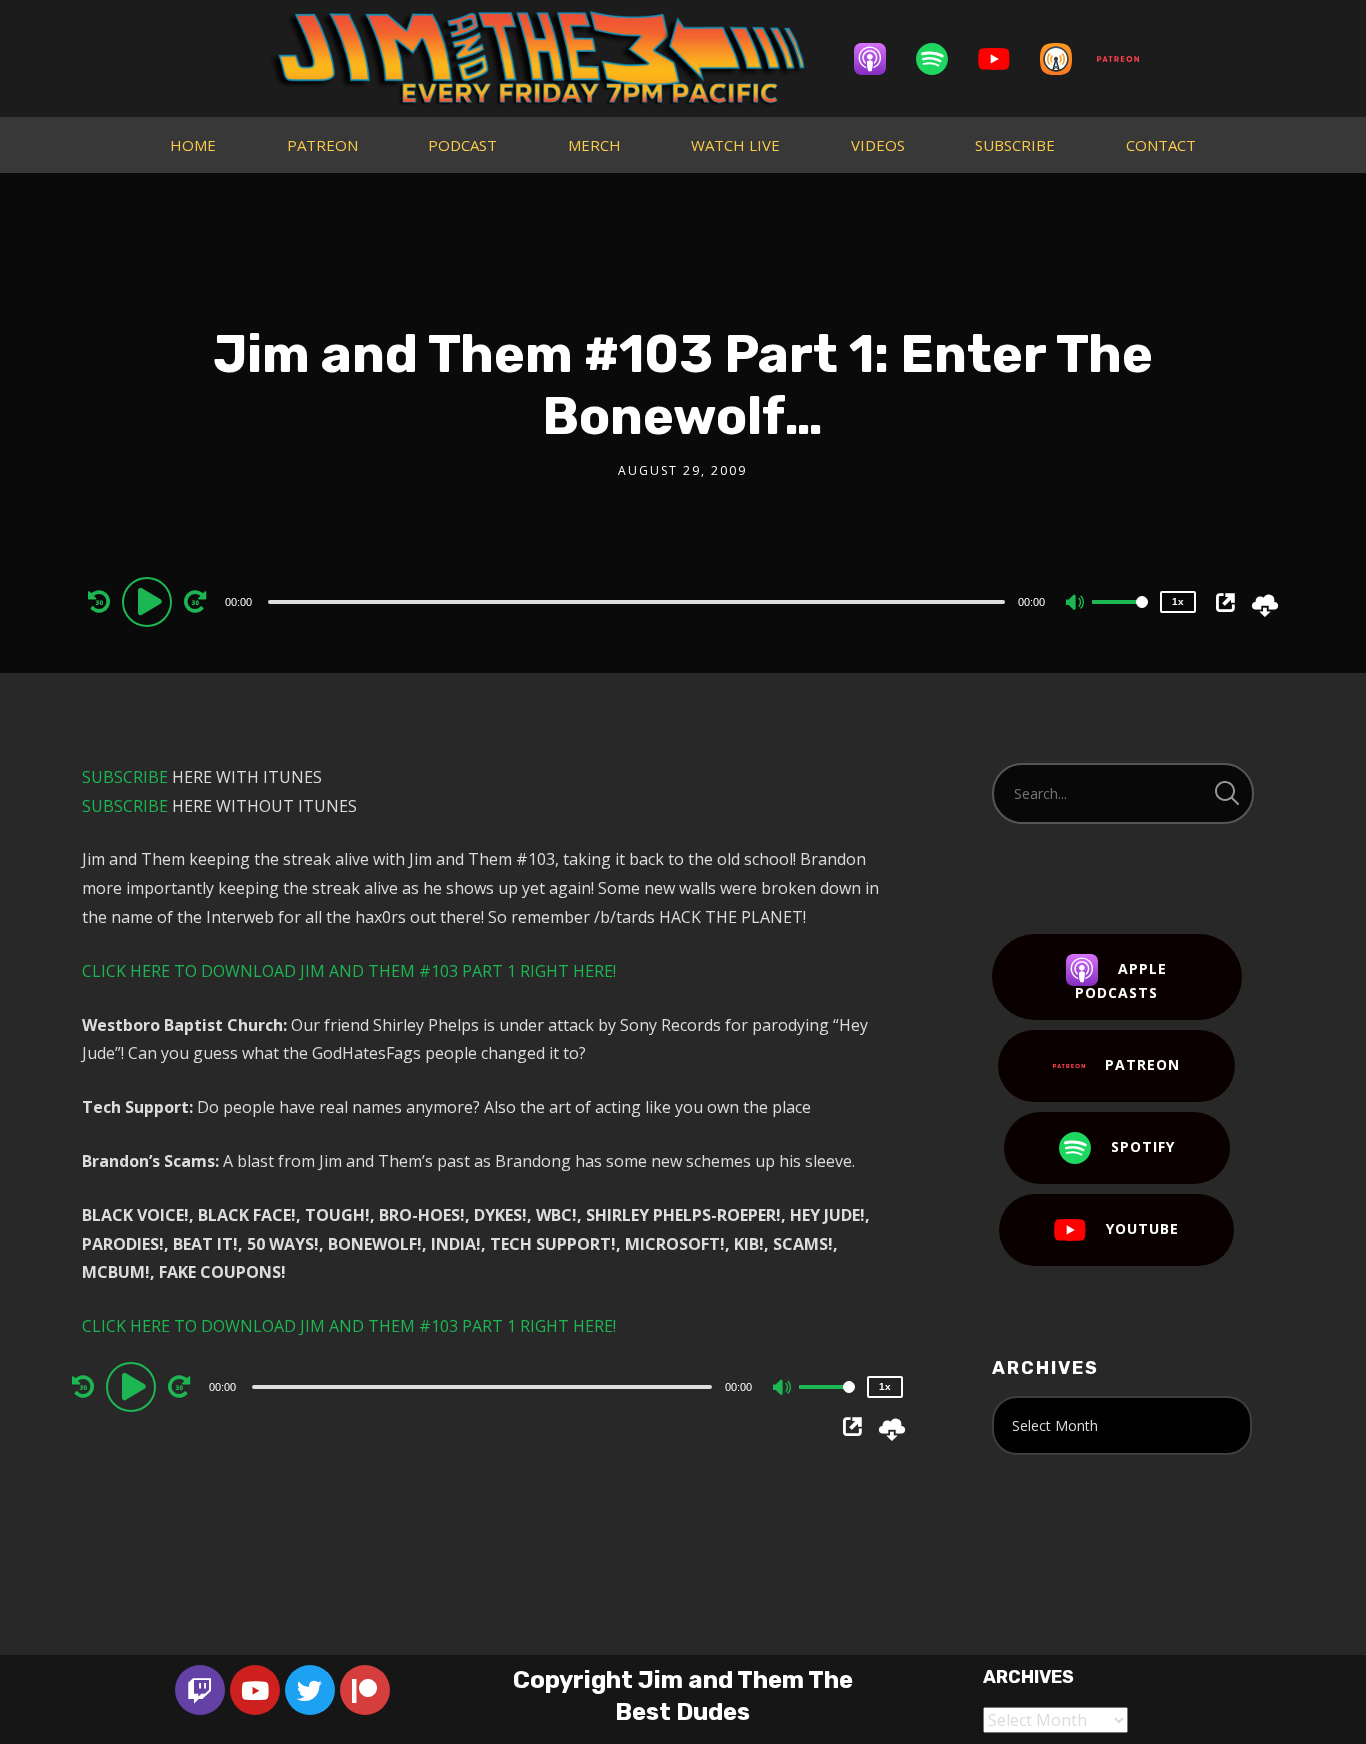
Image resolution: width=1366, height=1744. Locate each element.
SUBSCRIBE (1015, 145)
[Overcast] (1066, 59)
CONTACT (1161, 145)
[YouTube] (1004, 59)
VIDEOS (878, 145)
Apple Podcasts (1121, 980)
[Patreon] (1128, 59)
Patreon (1142, 1064)
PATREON (322, 145)
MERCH (594, 145)
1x (1178, 601)
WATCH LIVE (735, 145)
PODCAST (462, 145)
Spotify (1143, 1146)
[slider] (1120, 618)
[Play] (150, 601)
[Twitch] (200, 1690)
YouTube (1142, 1228)
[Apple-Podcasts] (880, 59)
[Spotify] (942, 59)
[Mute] (1076, 604)
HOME (193, 145)
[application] (639, 601)
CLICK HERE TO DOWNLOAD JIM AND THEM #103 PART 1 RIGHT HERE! (349, 971)
